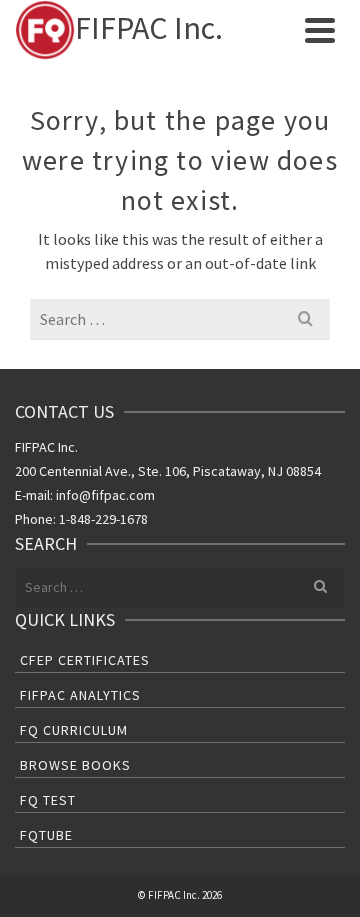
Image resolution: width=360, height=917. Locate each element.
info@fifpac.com (105, 495)
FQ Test (48, 800)
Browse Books (75, 765)
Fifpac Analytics (80, 695)
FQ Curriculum (74, 730)
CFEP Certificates (85, 660)
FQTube (46, 835)
